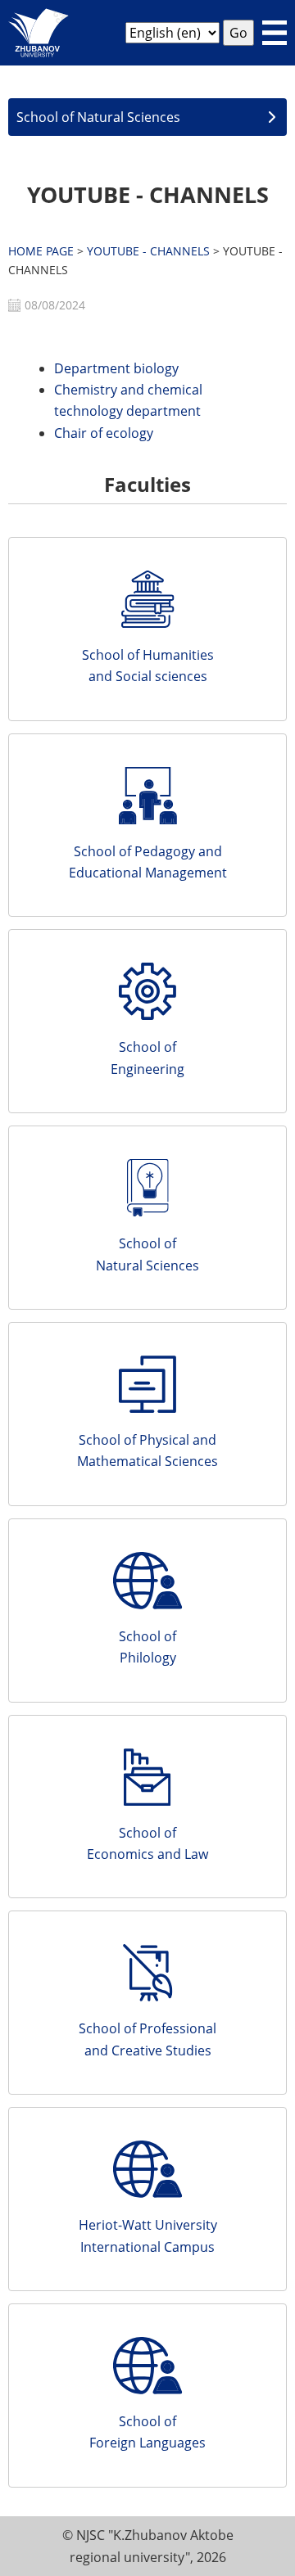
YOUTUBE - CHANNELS (148, 251)
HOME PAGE (41, 251)
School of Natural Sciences (98, 117)
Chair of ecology (104, 433)
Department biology (116, 368)
